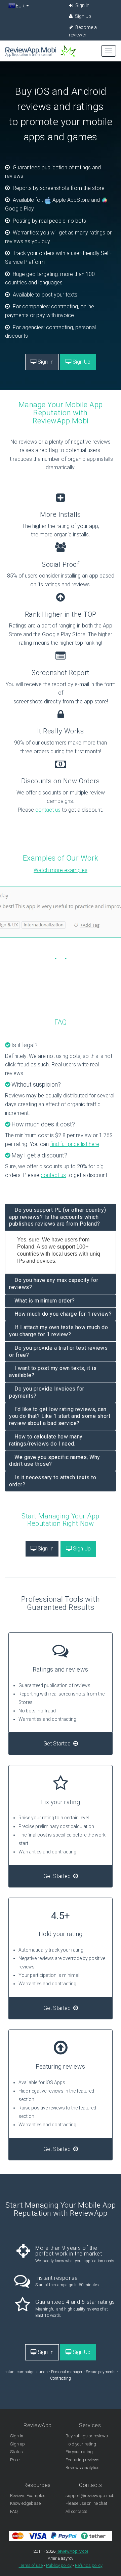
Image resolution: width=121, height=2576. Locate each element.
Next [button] (3, 923)
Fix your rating (79, 2452)
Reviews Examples (28, 2496)
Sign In (82, 5)
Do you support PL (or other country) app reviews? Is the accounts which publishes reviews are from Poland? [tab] (57, 1217)
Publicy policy (59, 2565)
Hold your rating (81, 2444)
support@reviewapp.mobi (91, 2496)
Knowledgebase (25, 2503)
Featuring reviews (83, 2460)
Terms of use (31, 2565)
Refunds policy (89, 2565)
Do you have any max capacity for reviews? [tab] (54, 1284)
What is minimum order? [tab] (45, 1301)
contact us (48, 810)
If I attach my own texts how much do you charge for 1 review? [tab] (58, 1331)
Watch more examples (61, 870)
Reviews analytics (83, 2468)
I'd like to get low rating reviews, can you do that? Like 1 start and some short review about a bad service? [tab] (60, 1416)
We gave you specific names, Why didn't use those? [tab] (55, 1461)
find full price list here (75, 1144)
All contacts (76, 2511)
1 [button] (55, 958)
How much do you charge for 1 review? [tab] (63, 1314)
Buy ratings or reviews (87, 2436)
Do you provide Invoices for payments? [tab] (47, 1392)
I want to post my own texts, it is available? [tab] (53, 1372)
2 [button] (66, 958)
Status (16, 2452)
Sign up (17, 2444)
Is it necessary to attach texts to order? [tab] (53, 1481)
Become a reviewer (83, 31)
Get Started (58, 1744)
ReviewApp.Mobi (72, 2551)
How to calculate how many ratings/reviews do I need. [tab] (46, 1440)
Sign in (17, 2436)
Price (15, 2460)
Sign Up (83, 16)
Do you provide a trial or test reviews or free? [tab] (58, 1351)
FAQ (14, 2511)
